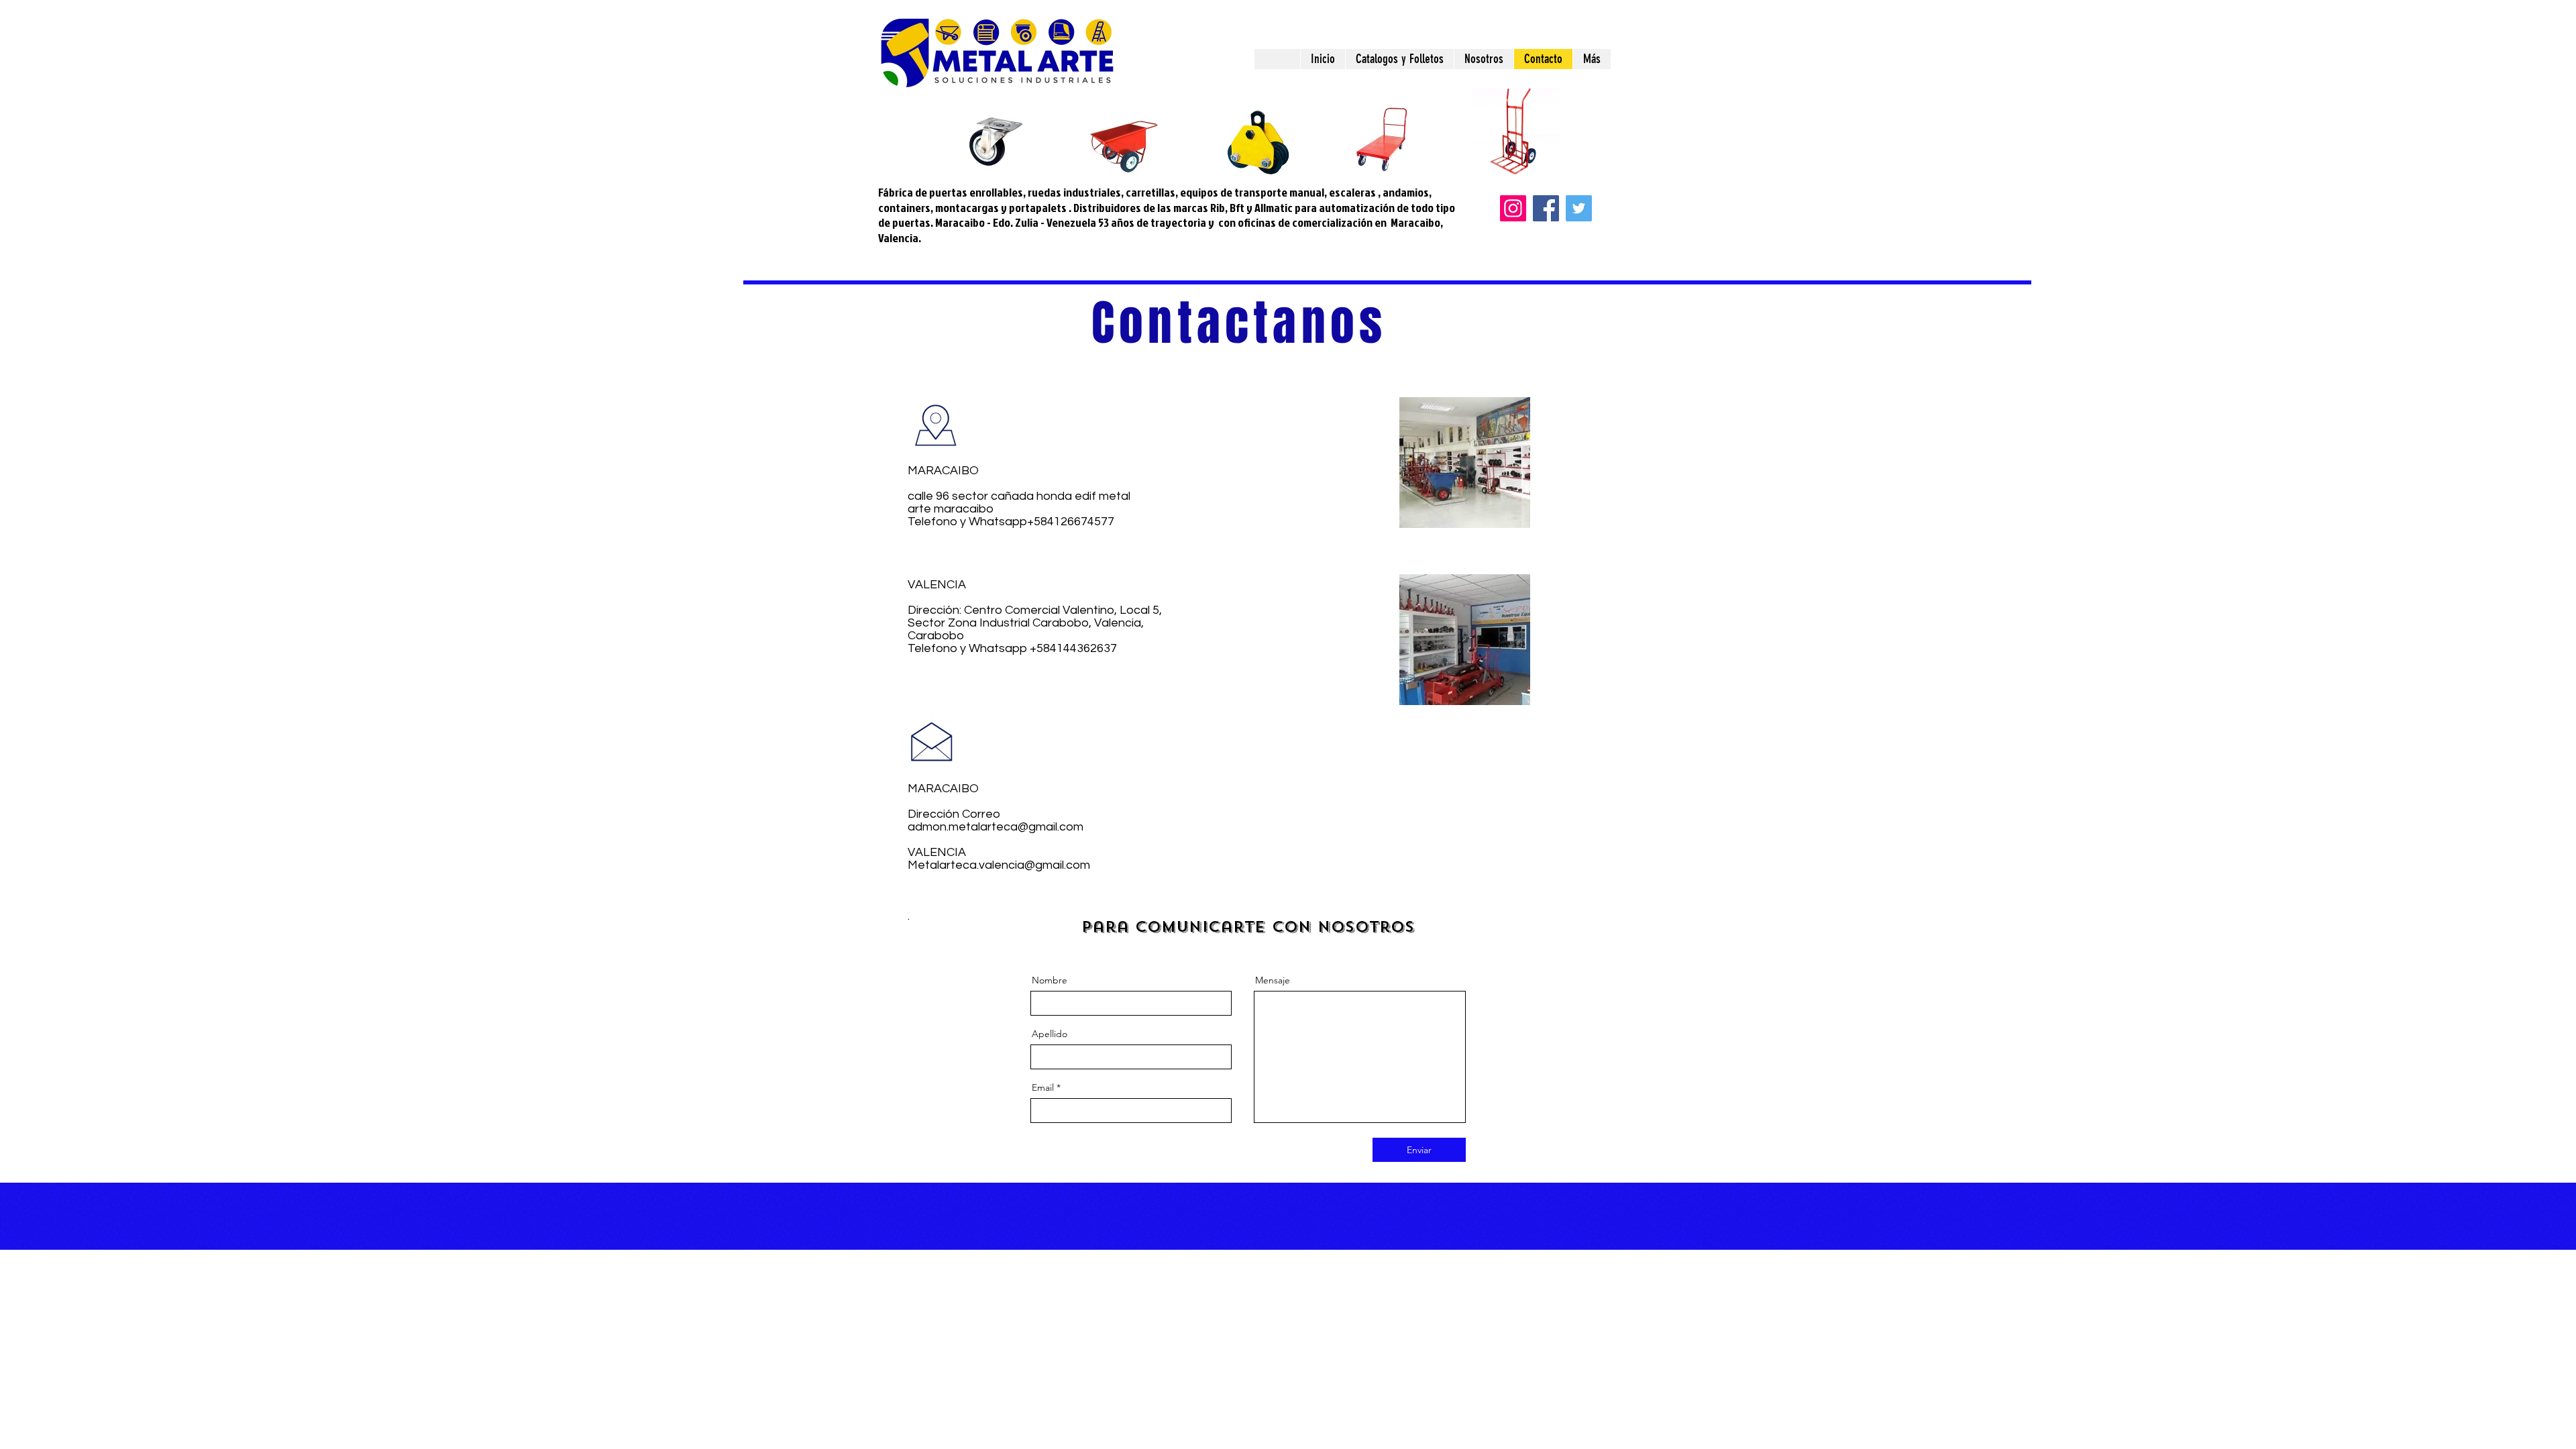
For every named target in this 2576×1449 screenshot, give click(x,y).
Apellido (1050, 1034)
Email (1043, 1087)
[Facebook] (1546, 208)
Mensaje (1273, 980)
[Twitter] (1579, 208)
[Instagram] (1513, 208)
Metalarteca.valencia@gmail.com (999, 865)
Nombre (1050, 980)
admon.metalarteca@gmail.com (996, 827)
